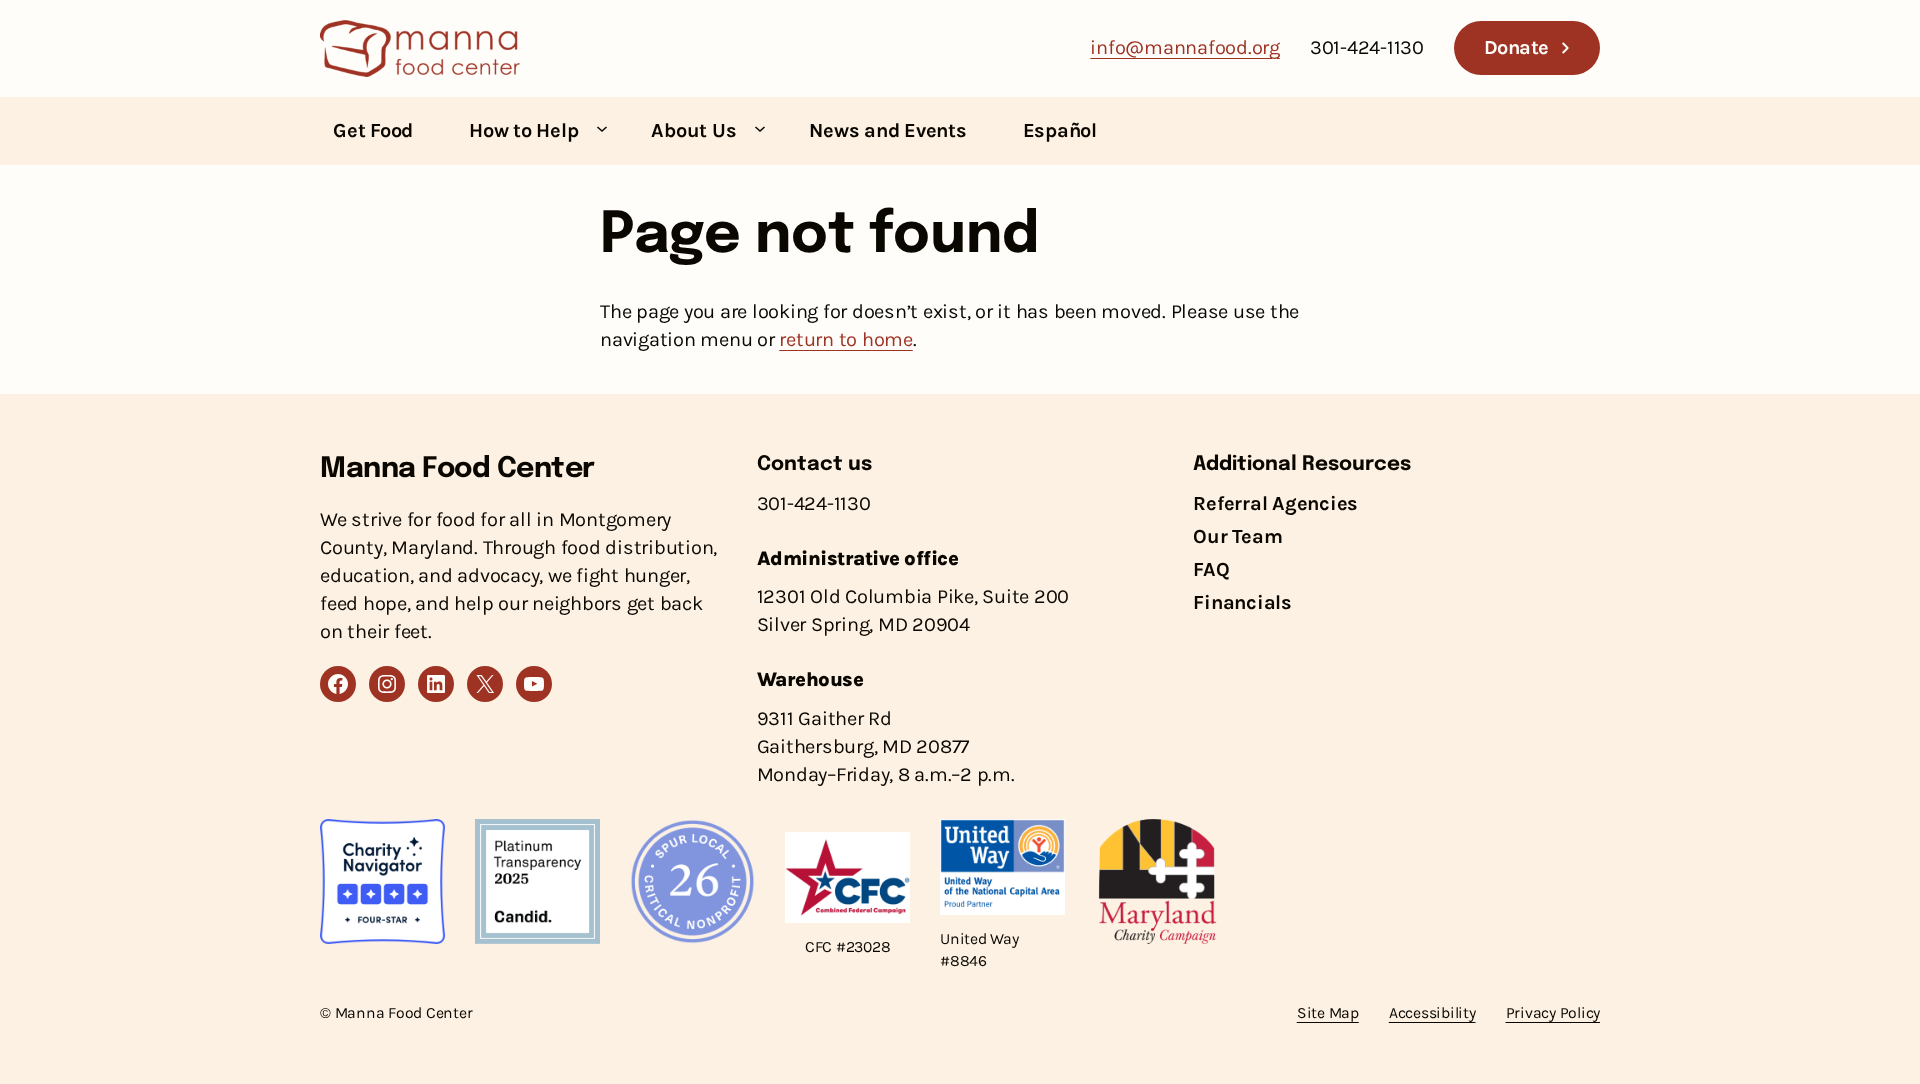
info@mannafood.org (1185, 47)
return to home (846, 339)
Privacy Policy (1553, 1013)
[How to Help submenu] (602, 128)
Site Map (1328, 1013)
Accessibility (1432, 1013)
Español (1060, 130)
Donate (1516, 47)
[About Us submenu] (760, 128)
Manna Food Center (457, 469)
